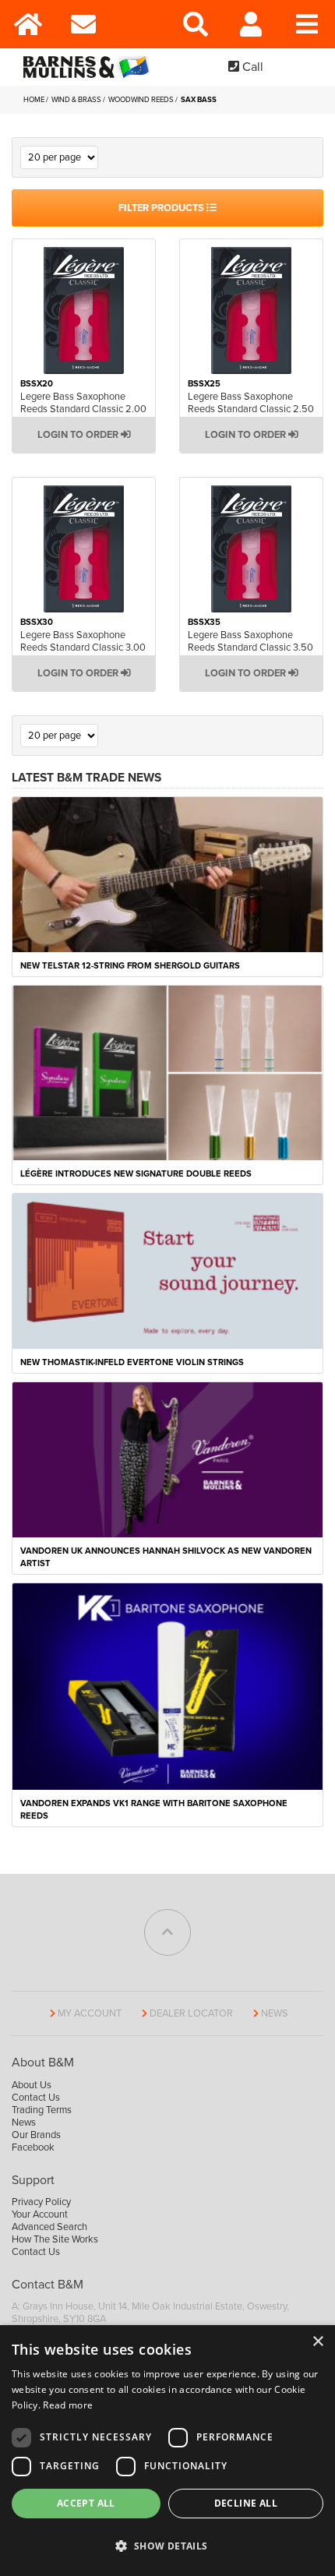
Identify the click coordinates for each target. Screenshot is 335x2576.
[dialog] (167, 2451)
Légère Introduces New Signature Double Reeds (136, 1174)
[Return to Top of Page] (167, 1932)
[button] (167, 2546)
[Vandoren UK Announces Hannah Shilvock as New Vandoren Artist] (167, 1459)
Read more (68, 2405)
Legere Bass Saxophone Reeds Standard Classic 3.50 (250, 641)
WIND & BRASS (77, 100)
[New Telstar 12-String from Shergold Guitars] (167, 874)
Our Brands (36, 2135)
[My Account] (252, 24)
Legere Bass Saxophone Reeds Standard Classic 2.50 (251, 403)
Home (35, 100)
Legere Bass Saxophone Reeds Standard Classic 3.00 (83, 641)
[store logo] (90, 67)
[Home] (28, 24)
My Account (90, 2013)
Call (251, 67)
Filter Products (162, 208)
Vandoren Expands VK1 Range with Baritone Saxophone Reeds (154, 1810)
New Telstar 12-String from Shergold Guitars (130, 966)
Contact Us (36, 2098)
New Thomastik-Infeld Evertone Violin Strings (132, 1362)
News (275, 2013)
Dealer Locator (191, 2013)
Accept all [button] (86, 2503)
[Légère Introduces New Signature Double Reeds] (167, 1072)
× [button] (317, 2342)
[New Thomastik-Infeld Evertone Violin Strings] (167, 1270)
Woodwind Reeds (142, 100)
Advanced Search (49, 2227)
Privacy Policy (41, 2202)
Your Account (40, 2214)
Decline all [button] (246, 2503)
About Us (32, 2085)
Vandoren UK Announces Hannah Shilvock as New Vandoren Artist (166, 1557)
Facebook (33, 2147)
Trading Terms (42, 2110)
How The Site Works (55, 2239)
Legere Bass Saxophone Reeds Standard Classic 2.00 (83, 403)
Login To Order (79, 435)
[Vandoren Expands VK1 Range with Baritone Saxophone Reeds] (167, 1685)
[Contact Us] (84, 24)
